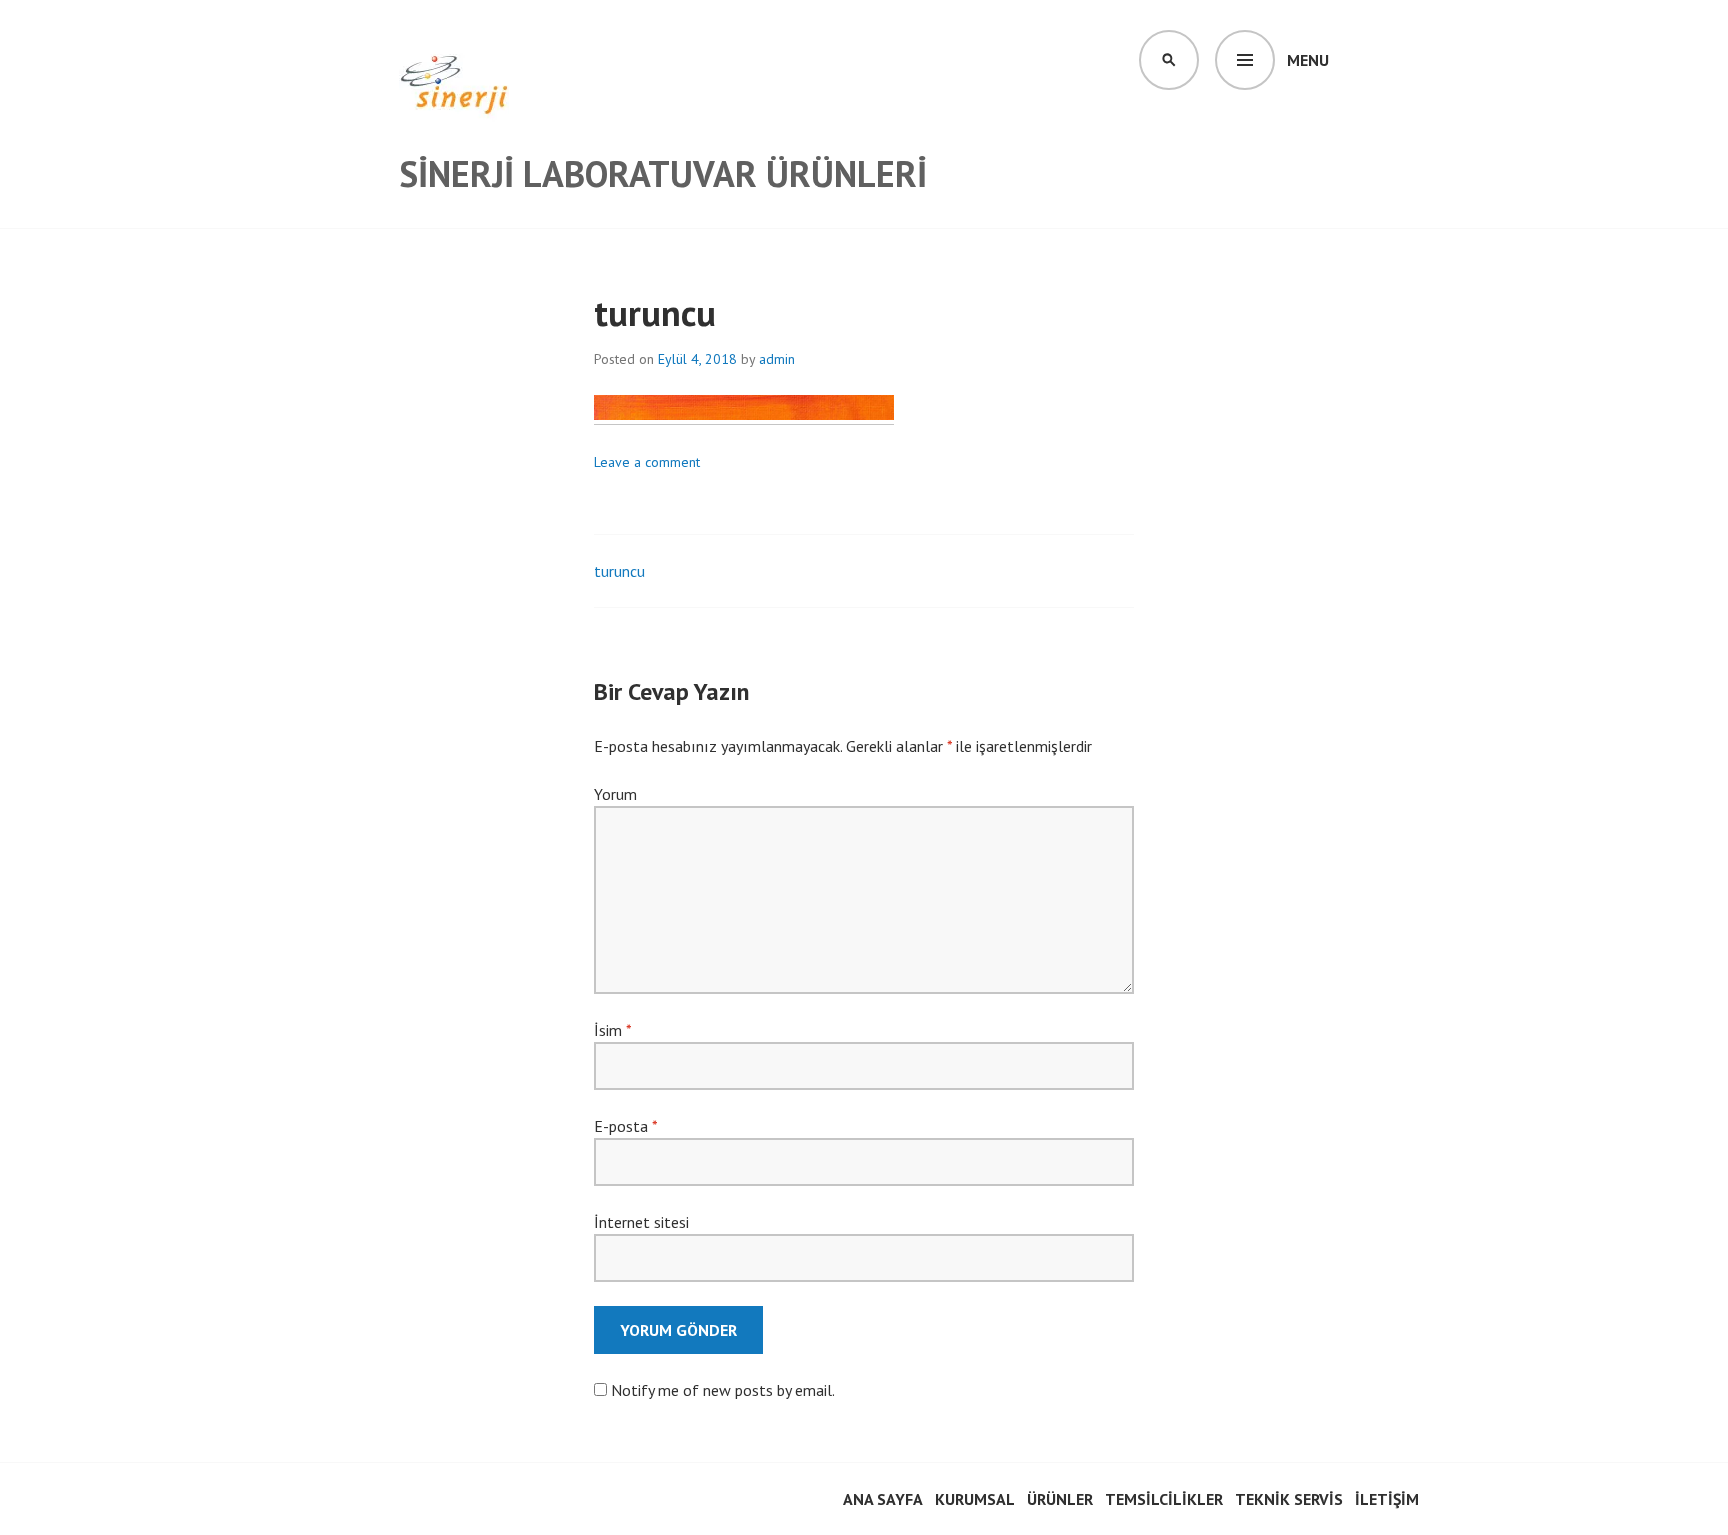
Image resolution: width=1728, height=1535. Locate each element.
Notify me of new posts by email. (723, 1390)
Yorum (615, 794)
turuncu (619, 571)
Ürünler (1060, 1499)
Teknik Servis (1289, 1499)
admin (777, 359)
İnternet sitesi (641, 1222)
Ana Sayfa (883, 1499)
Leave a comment (647, 462)
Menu (1308, 60)
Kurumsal (975, 1499)
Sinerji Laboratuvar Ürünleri (663, 173)
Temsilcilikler (1164, 1499)
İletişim (1387, 1499)
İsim (612, 1030)
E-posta (625, 1126)
